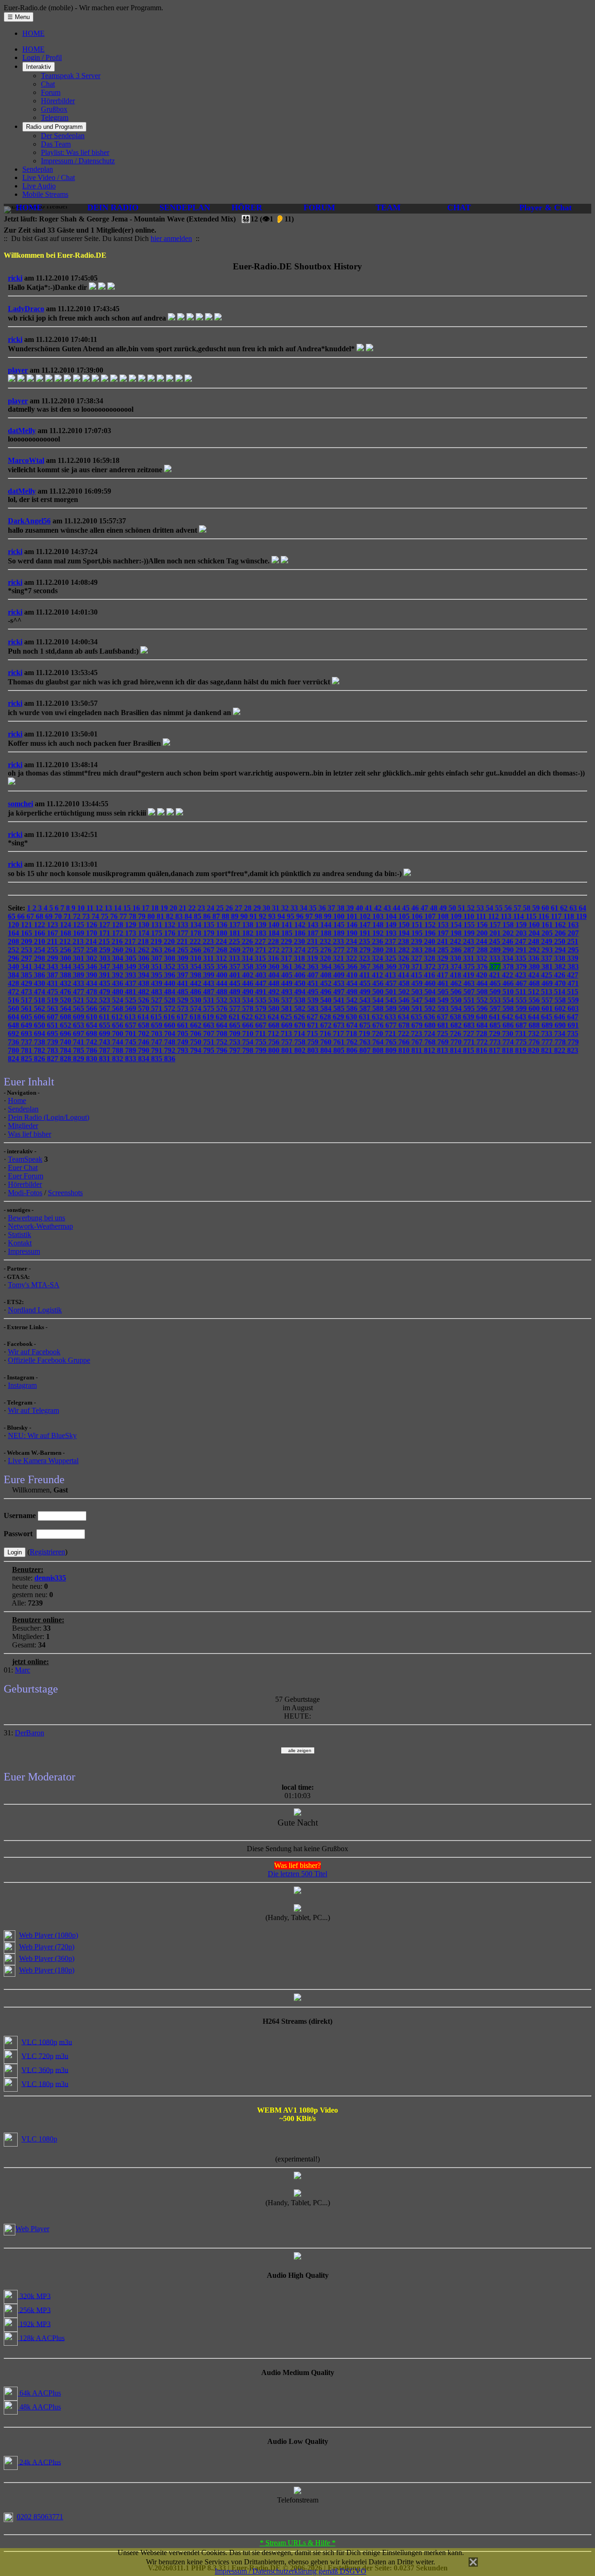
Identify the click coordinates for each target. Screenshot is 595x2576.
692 (14, 1034)
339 (573, 958)
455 (366, 983)
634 (404, 1017)
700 (119, 1034)
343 (53, 967)
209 (27, 941)
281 (392, 950)
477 (79, 992)
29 (258, 908)
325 (391, 958)
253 (27, 950)
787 (106, 1050)
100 (340, 916)
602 (561, 1008)
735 (573, 1034)
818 (509, 1050)
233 (339, 941)
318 (300, 958)
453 (340, 983)
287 (470, 950)
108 (444, 916)
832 (119, 1059)
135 (210, 925)
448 (275, 983)
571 (158, 1008)
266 (197, 950)
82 (171, 916)
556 (535, 1000)
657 (132, 1025)
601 (548, 1008)
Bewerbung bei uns (36, 1218)
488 (223, 992)
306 (145, 958)
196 (431, 933)
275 (314, 950)
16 (137, 908)
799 (262, 1050)
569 (132, 1008)
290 (509, 950)
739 (53, 1042)
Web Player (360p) (47, 1958)
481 (132, 992)
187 (314, 933)
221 (183, 941)
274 (301, 950)
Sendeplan (38, 169)
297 (27, 958)
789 (132, 1050)
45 (407, 908)
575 (210, 1008)
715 (313, 1034)
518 (40, 1000)
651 (53, 1025)
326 (404, 958)
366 (353, 967)
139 (262, 925)
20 (174, 908)
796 (223, 1050)
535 (262, 1000)
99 (329, 916)
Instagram (22, 1385)
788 (119, 1050)
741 (79, 1042)
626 (300, 1017)
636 (430, 1017)
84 (189, 916)
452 (327, 983)
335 (522, 958)
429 (27, 983)
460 (431, 983)
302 (93, 958)
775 (522, 1042)
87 (217, 916)
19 (165, 908)
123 (53, 925)
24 (212, 908)
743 (106, 1042)
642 (509, 1017)
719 (365, 1034)
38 (342, 908)
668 (275, 1025)
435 (106, 983)
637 (443, 1017)
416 (430, 975)
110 (470, 916)
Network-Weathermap (40, 1226)
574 (197, 1008)
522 (93, 1000)
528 (171, 1000)
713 (287, 1034)
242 (456, 941)
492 (275, 992)
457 (392, 983)
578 (249, 1008)
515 (573, 992)
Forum (51, 92)
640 (483, 1017)
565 (79, 1008)
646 (561, 1017)
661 (184, 1025)
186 (301, 933)
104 (392, 916)
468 (535, 983)
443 (210, 983)
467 (522, 983)
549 (444, 1000)
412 (378, 975)
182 (249, 933)
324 (378, 958)
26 (230, 908)
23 (202, 908)
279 (366, 950)
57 (518, 908)
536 (275, 1000)
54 (490, 908)
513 (548, 992)
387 (53, 975)
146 (353, 925)
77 (124, 916)
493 (288, 992)
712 (274, 1034)
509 (496, 992)
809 (392, 1050)
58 (528, 908)
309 (184, 958)
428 (14, 983)
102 (366, 916)
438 (145, 983)
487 (210, 992)
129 (132, 925)
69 (50, 916)
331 (469, 958)
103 (379, 916)
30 (267, 908)
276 (327, 950)
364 (327, 967)
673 (340, 1025)
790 (145, 1050)
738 (40, 1042)
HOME (33, 33)
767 (418, 1042)
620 (222, 1017)
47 (425, 908)
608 (66, 1017)
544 (379, 1000)
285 (444, 950)
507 (470, 992)
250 (561, 941)
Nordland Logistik (35, 1310)
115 (532, 916)
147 (366, 925)
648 (14, 1025)
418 (456, 975)
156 (483, 925)
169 (79, 933)
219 (157, 941)
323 (365, 958)
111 (482, 916)
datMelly (22, 431)
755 (262, 1042)
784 (66, 1050)
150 (405, 925)
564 (66, 1008)
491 (262, 992)
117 (557, 916)
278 (353, 950)
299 (53, 958)
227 (261, 941)
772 (483, 1042)
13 (109, 908)
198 (457, 933)
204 (535, 933)
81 (161, 916)
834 (145, 1059)
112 (494, 916)
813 (443, 1050)
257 (79, 950)
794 (197, 1050)
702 (145, 1034)
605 (27, 1017)
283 (418, 950)
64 (582, 908)
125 (79, 925)
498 (353, 992)
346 (93, 967)
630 (352, 1017)
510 (509, 992)
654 (93, 1025)
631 (365, 1017)
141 (288, 925)
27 (239, 908)
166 (40, 933)
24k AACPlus (39, 2462)
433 (79, 983)
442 (197, 983)
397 (184, 975)
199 (470, 933)
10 (82, 908)
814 (456, 1050)
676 (379, 1025)
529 (184, 1000)
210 (40, 941)
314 (248, 958)
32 (286, 908)
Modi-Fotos (25, 1193)
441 (184, 983)
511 (522, 992)
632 (378, 1017)
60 (546, 908)
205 (548, 933)
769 (444, 1042)
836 (170, 1059)
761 (340, 1042)
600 (535, 1008)
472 (14, 992)
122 (40, 925)
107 (431, 916)
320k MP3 (34, 2296)
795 (210, 1050)
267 (210, 950)
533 (236, 1000)
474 (40, 992)
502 (405, 992)
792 (171, 1050)
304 (119, 958)
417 (443, 975)
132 (171, 925)
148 (379, 925)
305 (132, 958)
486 (197, 992)
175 (158, 933)
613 (131, 1017)
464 (483, 983)
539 (314, 1000)
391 (106, 975)
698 (93, 1034)
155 (470, 925)
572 (171, 1008)
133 (184, 925)
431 (53, 983)
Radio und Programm (54, 127)
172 (119, 933)
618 (196, 1017)
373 (444, 967)
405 (288, 975)
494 (301, 992)
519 (53, 1000)
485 (184, 992)
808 (379, 1050)
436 (119, 983)
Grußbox (54, 109)
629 (339, 1017)
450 (301, 983)
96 (301, 916)
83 (180, 916)
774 (509, 1042)
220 (170, 941)
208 (14, 941)
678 (405, 1025)
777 (548, 1042)
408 (327, 975)
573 (184, 1008)
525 (132, 1000)
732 (535, 1034)
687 (522, 1025)
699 (106, 1034)
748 (171, 1042)
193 (392, 933)
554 (509, 1000)
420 (483, 975)
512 (535, 992)
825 (27, 1059)
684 (483, 1025)
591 (418, 1008)
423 (522, 975)
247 (522, 941)
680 (431, 1025)
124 (66, 925)
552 (483, 1000)
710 (249, 1034)
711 (261, 1034)
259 (106, 950)
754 (249, 1042)
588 (379, 1008)
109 (457, 916)
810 (405, 1050)
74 (96, 916)
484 (171, 992)
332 (483, 958)
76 (115, 916)
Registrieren (47, 1552)
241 (443, 941)
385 (27, 975)
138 (249, 925)
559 (573, 1000)
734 (561, 1034)
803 (314, 1050)
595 (470, 1008)
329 (443, 958)
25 (221, 908)
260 (119, 950)
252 (14, 950)
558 (561, 1000)
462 (457, 983)
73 (87, 916)
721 (391, 1034)
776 (535, 1042)
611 (105, 1017)
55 (500, 908)
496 (327, 992)
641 (496, 1017)
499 (366, 992)
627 (313, 1017)
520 (66, 1000)
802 (301, 1050)
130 (145, 925)
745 (132, 1042)
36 (323, 908)
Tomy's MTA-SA (34, 1285)
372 (431, 967)
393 (132, 975)
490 (249, 992)
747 (158, 1042)
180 (223, 933)
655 (106, 1025)
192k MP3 (34, 2324)
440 (171, 983)
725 (443, 1034)
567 (106, 1008)
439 (158, 983)
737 (27, 1042)
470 (561, 983)
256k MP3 (34, 2310)
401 (236, 975)
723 (417, 1034)
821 (548, 1050)
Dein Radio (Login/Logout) (49, 1117)
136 (223, 925)
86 (208, 916)
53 (481, 908)
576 (223, 1008)
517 (27, 1000)
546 (405, 1000)
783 (53, 1050)
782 (40, 1050)
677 (392, 1025)
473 (27, 992)
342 (40, 967)
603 (573, 1008)
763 (366, 1042)
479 (106, 992)
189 (340, 933)
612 (118, 1017)
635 (417, 1017)
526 (145, 1000)
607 (53, 1017)
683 (470, 1025)
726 (456, 1034)
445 (236, 983)
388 (66, 975)
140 (275, 925)
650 (40, 1025)
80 (152, 916)
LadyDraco (26, 309)
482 (145, 992)
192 (379, 933)
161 (548, 925)
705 (184, 1034)
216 (118, 941)
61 (555, 908)
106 (418, 916)
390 (93, 975)
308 (171, 958)
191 (366, 933)
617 (183, 1017)
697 (79, 1034)
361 (288, 967)
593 (444, 1008)
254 (40, 950)
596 (483, 1008)
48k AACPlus (39, 2407)
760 (327, 1042)
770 (457, 1042)
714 (300, 1034)
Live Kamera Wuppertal (43, 1461)
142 (301, 925)
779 (573, 1042)
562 (40, 1008)
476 (66, 992)
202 (509, 933)
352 (171, 967)
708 (223, 1034)
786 (93, 1050)
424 (535, 975)
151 (418, 925)
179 (210, 933)
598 (509, 1008)
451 (314, 983)
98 (319, 916)
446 (249, 983)
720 (378, 1034)
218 (144, 941)
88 (226, 916)
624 (274, 1017)
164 (14, 933)
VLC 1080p (39, 2042)
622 (248, 1017)
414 (404, 975)
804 (327, 1050)
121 (27, 925)
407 (314, 975)
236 (378, 941)
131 (158, 925)
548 (431, 1000)
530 (197, 1000)
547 (418, 1000)
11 (91, 908)
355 (210, 967)
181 (236, 933)
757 (288, 1042)
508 (483, 992)
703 (158, 1034)
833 (132, 1059)
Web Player (32, 2229)
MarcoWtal (26, 460)
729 (496, 1034)
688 (535, 1025)
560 (14, 1008)
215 (105, 941)
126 (93, 925)
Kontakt (20, 1243)
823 (573, 1050)
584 (327, 1008)
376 (483, 967)
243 (469, 941)
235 (365, 941)
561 (27, 1008)
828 (66, 1059)
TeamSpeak (25, 1159)
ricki (15, 278)
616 (170, 1017)
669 (288, 1025)
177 (184, 933)
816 (483, 1050)
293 (548, 950)
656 (119, 1025)
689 (548, 1025)
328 (430, 958)
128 (119, 925)
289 (496, 950)
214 (92, 941)
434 (93, 983)
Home (17, 1101)
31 (277, 908)
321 (339, 958)
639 (469, 1017)
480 (119, 992)
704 (171, 1034)
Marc (23, 1670)
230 (300, 941)
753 (236, 1042)
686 (509, 1025)
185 (288, 933)
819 (522, 1050)
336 (535, 958)
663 (210, 1025)
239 (417, 941)
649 (27, 1025)
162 (561, 925)
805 (340, 1050)
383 (573, 967)
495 (314, 992)
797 (236, 1050)
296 (14, 958)
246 (509, 941)
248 (535, 941)
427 (573, 975)
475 (53, 992)
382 (561, 967)
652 (66, 1025)
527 (158, 1000)
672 (327, 1025)
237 (391, 941)
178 (197, 933)
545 (392, 1000)
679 (418, 1025)
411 (366, 975)
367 (366, 967)
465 (496, 983)
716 (326, 1034)
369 (392, 967)
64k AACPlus (39, 2393)
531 (210, 1000)
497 (340, 992)
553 (496, 1000)
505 (444, 992)
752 (223, 1042)
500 (379, 992)
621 (235, 1017)
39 (351, 908)
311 (209, 958)
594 (457, 1008)
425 (548, 975)
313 (235, 958)
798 (249, 1050)
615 (157, 1017)
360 (275, 967)
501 (392, 992)
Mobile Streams (45, 194)
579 (262, 1008)
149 (392, 925)
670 (301, 1025)
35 (314, 908)
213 (79, 941)
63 (574, 908)
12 (100, 908)
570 (145, 1008)
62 (565, 908)
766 (405, 1042)
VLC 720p (37, 2056)
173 (132, 933)
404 (275, 975)
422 (509, 975)
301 (79, 958)
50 (453, 908)
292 (535, 950)
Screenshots (65, 1193)
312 (222, 958)
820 (535, 1050)
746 (145, 1042)
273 (288, 950)
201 (496, 933)
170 (93, 933)
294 (561, 950)
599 (522, 1008)
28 (249, 908)
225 (235, 941)
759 (314, 1042)
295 (573, 950)
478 (93, 992)
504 (431, 992)
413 (391, 975)
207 (573, 933)
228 (274, 941)
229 (287, 941)
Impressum (24, 1251)
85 (198, 916)
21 (184, 908)
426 (561, 975)
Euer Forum (26, 1176)
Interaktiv (39, 67)
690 (561, 1025)
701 (132, 1034)
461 (444, 983)
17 (146, 908)
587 (366, 1008)
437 (132, 983)
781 (27, 1050)
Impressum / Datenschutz (78, 161)
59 (537, 908)
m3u (66, 2042)
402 (249, 975)
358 (249, 967)
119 (581, 916)
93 (273, 916)
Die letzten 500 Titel (297, 1874)
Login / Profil (42, 57)
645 (548, 1017)
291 (522, 950)
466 (509, 983)
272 (275, 950)
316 (274, 958)
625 (287, 1017)
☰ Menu (19, 17)
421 (496, 975)
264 (171, 950)
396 (171, 975)
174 (145, 933)
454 (353, 983)
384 (14, 975)
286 (457, 950)
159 (522, 925)
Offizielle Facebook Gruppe (49, 1360)
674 (353, 1025)
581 (288, 1008)
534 (249, 1000)
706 (197, 1034)
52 (472, 908)
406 (301, 975)
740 (66, 1042)
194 (405, 933)
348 (119, 967)
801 (288, 1050)
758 (301, 1042)
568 (119, 1008)
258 (93, 950)
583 (314, 1008)
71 (68, 916)
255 (53, 950)
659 (158, 1025)
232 (326, 941)
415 (417, 975)
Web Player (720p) (47, 1947)
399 (210, 975)
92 (264, 916)
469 (548, 983)
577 (236, 1008)
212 (66, 941)
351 (158, 967)
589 (392, 1008)
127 (106, 925)
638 (456, 1017)
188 (327, 933)
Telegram (55, 117)
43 (388, 908)
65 (13, 916)
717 (339, 1034)
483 (158, 992)
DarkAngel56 (29, 521)
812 (430, 1050)
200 (483, 933)
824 (14, 1059)
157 (496, 925)
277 (340, 950)
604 (14, 1017)
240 (430, 941)
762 (353, 1042)
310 (197, 958)
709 (236, 1034)
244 (483, 941)
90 (245, 916)
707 (210, 1034)
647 (573, 1017)
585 (340, 1008)
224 (222, 941)
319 (313, 958)
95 (291, 916)
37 (332, 908)
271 (262, 950)
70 (59, 916)
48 (435, 908)
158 (509, 925)
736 (14, 1042)
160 (535, 925)
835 (158, 1059)
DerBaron (30, 1733)
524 (119, 1000)
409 (340, 975)
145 (340, 925)
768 (431, 1042)
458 (405, 983)
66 (22, 916)
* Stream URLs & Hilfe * (298, 2543)
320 (326, 958)
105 (405, 916)
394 (145, 975)
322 (352, 958)
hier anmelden (171, 238)
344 (66, 967)
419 (469, 975)
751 (210, 1042)
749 (184, 1042)
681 (444, 1025)
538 (301, 1000)
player (18, 370)
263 (158, 950)
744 (119, 1042)
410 (353, 975)
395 (158, 975)
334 (509, 958)
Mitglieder (23, 1126)
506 (457, 992)
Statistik (20, 1234)
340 (14, 967)
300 (66, 958)
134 (197, 925)
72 (78, 916)
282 (405, 950)
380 (535, 967)
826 (40, 1059)
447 (262, 983)
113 (507, 916)
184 (275, 933)
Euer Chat (23, 1168)
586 (353, 1008)
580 (275, 1008)
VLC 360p (37, 2070)
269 (236, 950)
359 (262, 967)
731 (522, 1034)
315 (261, 958)
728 (483, 1034)
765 (392, 1042)
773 (496, 1042)
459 (418, 983)
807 (366, 1050)
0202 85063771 (40, 2517)
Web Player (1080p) (49, 1935)
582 (301, 1008)
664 (223, 1025)
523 (106, 1000)
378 (509, 967)
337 (548, 958)
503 (418, 992)
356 (223, 967)
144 (327, 925)
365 (340, 967)
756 (275, 1042)
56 (509, 908)
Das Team (56, 144)
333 (496, 958)
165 (27, 933)
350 (145, 967)
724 (430, 1034)
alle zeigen (298, 1750)
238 (404, 941)
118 (570, 916)
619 (209, 1017)
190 (353, 933)
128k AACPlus (41, 2338)
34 (304, 908)
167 (53, 933)
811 (418, 1050)
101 (353, 916)
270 (249, 950)
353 (184, 967)
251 (573, 941)
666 (249, 1025)
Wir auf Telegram (33, 1410)
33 (295, 908)
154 (457, 925)
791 (158, 1050)
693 (27, 1034)
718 (352, 1034)
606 (40, 1017)
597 (496, 1008)
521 (79, 1000)
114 (519, 916)
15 (128, 908)
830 (93, 1059)
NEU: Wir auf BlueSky (42, 1435)
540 (327, 1000)
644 (535, 1017)
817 (496, 1050)
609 (79, 1017)
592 (431, 1008)
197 (444, 933)
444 (223, 983)
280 (379, 950)
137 (236, 925)
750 (197, 1042)
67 (31, 916)
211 (53, 941)
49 (444, 908)
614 (144, 1017)
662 (197, 1025)
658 (145, 1025)
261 (132, 950)
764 (379, 1042)
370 (405, 967)
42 (379, 908)
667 (262, 1025)
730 (509, 1034)
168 (66, 933)
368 (379, 967)
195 (418, 933)
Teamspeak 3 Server (71, 76)
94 (282, 916)
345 (79, 967)
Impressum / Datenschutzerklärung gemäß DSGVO (291, 2571)
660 (171, 1025)
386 (40, 975)
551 (470, 1000)
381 (548, 967)
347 (106, 967)
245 (496, 941)
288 (483, 950)
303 (106, 958)
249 (548, 941)
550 (457, 1000)
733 (548, 1034)
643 (522, 1017)
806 (353, 1050)
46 (416, 908)
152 (431, 925)
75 (106, 916)
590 (405, 1008)
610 (93, 1017)
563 (53, 1008)
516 (14, 1000)
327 (417, 958)
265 (184, 950)
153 (444, 925)
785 (79, 1050)
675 (366, 1025)
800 (275, 1050)
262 (145, 950)
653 (79, 1025)
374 (457, 967)
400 (223, 975)
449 (288, 983)
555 (522, 1000)
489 (236, 992)
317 (287, 958)
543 (366, 1000)
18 (156, 908)
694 (40, 1034)
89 (236, 916)
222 (196, 941)
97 (310, 916)
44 (397, 908)
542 (353, 1000)
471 (573, 983)
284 (431, 950)
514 (561, 992)
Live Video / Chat (49, 177)
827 (53, 1059)
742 (93, 1042)
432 (66, 983)
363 (314, 967)
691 (573, 1025)
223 (209, 941)
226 (248, 941)
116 (545, 916)
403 (262, 975)
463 (470, 983)
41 (370, 908)
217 (131, 941)
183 (262, 933)
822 (561, 1050)
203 (522, 933)
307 (158, 958)
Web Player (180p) (47, 1970)
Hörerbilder (58, 101)
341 (27, 967)
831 (106, 1059)
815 (469, 1050)
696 (66, 1034)
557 (548, 1000)
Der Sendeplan (63, 136)
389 (79, 975)
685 (496, 1025)
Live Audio (39, 186)
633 (391, 1017)
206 (561, 933)
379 (522, 967)
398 (197, 975)
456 (379, 983)
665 (236, 1025)
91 (254, 916)
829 (79, 1059)
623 (261, 1017)
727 (469, 1034)
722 (404, 1034)
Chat (48, 84)
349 (132, 967)
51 (463, 908)
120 (14, 925)
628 (326, 1017)
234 (352, 941)
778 (561, 1042)
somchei (20, 804)
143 (314, 925)
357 (236, 967)
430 (40, 983)
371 (418, 967)
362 (301, 967)
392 (119, 975)
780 (14, 1050)
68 (40, 916)
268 (223, 950)
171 (106, 933)
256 (66, 950)
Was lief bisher (30, 1134)
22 (193, 908)
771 (470, 1042)
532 (223, 1000)
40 (360, 908)
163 (573, 925)
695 (53, 1034)
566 (93, 1008)
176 (171, 933)
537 (288, 1000)
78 (133, 916)
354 (197, 967)
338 (561, 958)
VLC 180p (37, 2084)
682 (457, 1025)
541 (340, 1000)
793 (184, 1050)
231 (313, 941)
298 (40, 958)
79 (143, 916)
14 (119, 908)
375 (470, 967)
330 (456, 958)
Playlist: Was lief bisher (75, 152)
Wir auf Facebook (34, 1352)
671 (314, 1025)
